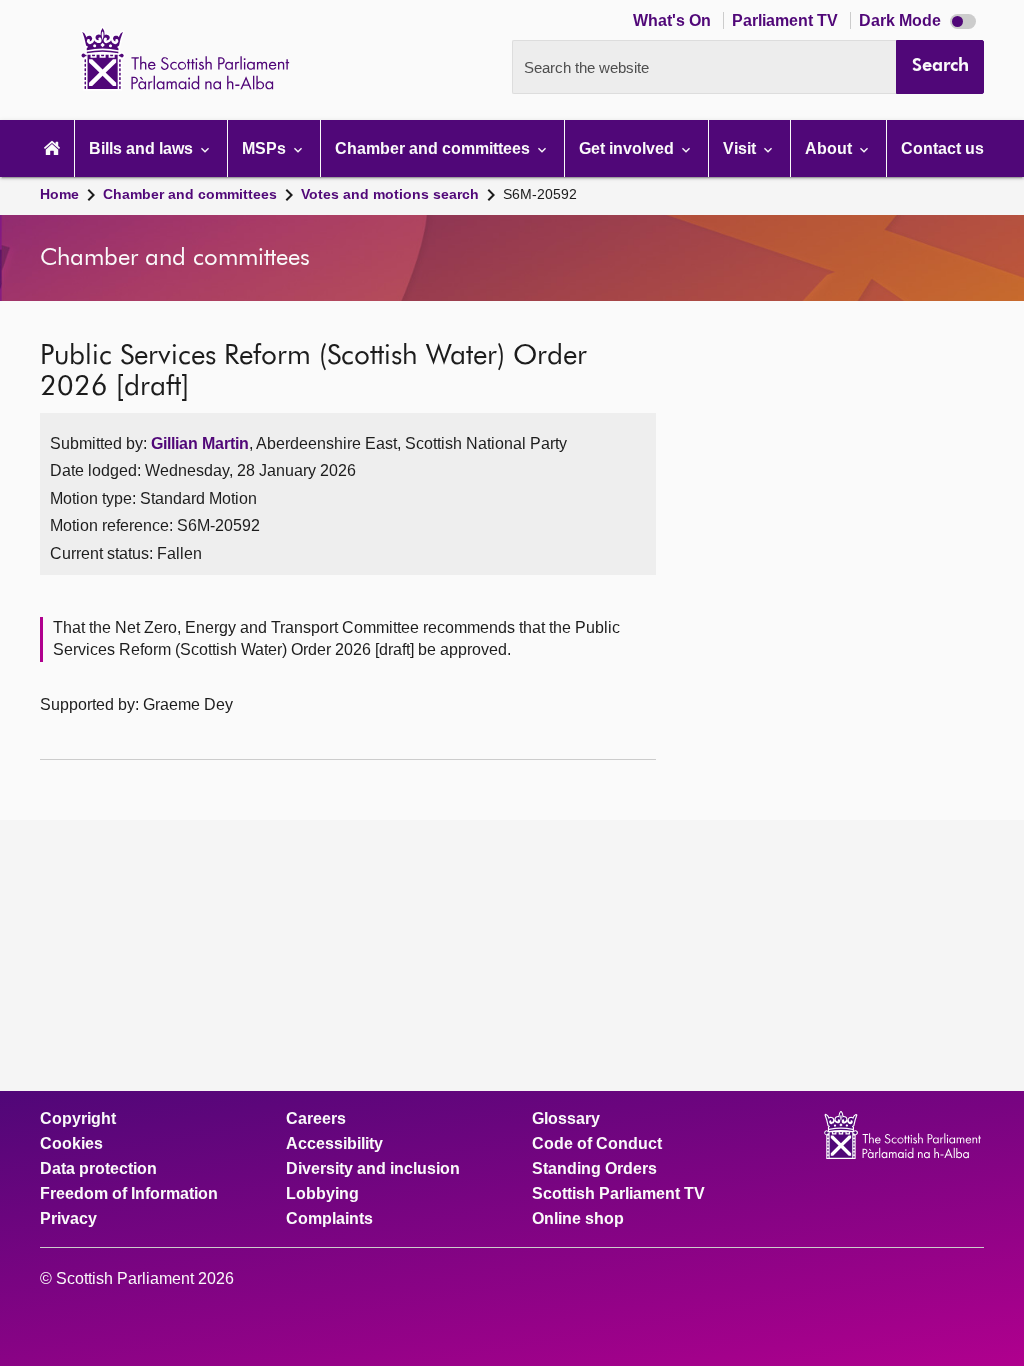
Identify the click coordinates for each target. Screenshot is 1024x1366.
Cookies (71, 1144)
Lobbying (322, 1194)
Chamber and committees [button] (434, 148)
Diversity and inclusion (373, 1169)
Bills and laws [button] (143, 148)
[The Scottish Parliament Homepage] (52, 148)
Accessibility (334, 1144)
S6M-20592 (540, 194)
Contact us (942, 148)
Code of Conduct (597, 1144)
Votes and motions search (390, 194)
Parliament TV (787, 20)
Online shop (578, 1219)
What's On (674, 20)
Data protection (98, 1169)
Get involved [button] (628, 148)
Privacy (68, 1219)
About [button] (830, 148)
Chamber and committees (190, 194)
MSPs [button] (266, 148)
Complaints (329, 1219)
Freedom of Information (129, 1194)
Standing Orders (594, 1169)
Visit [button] (741, 148)
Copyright (78, 1119)
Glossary (566, 1119)
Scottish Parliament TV (618, 1194)
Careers (316, 1119)
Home (59, 194)
